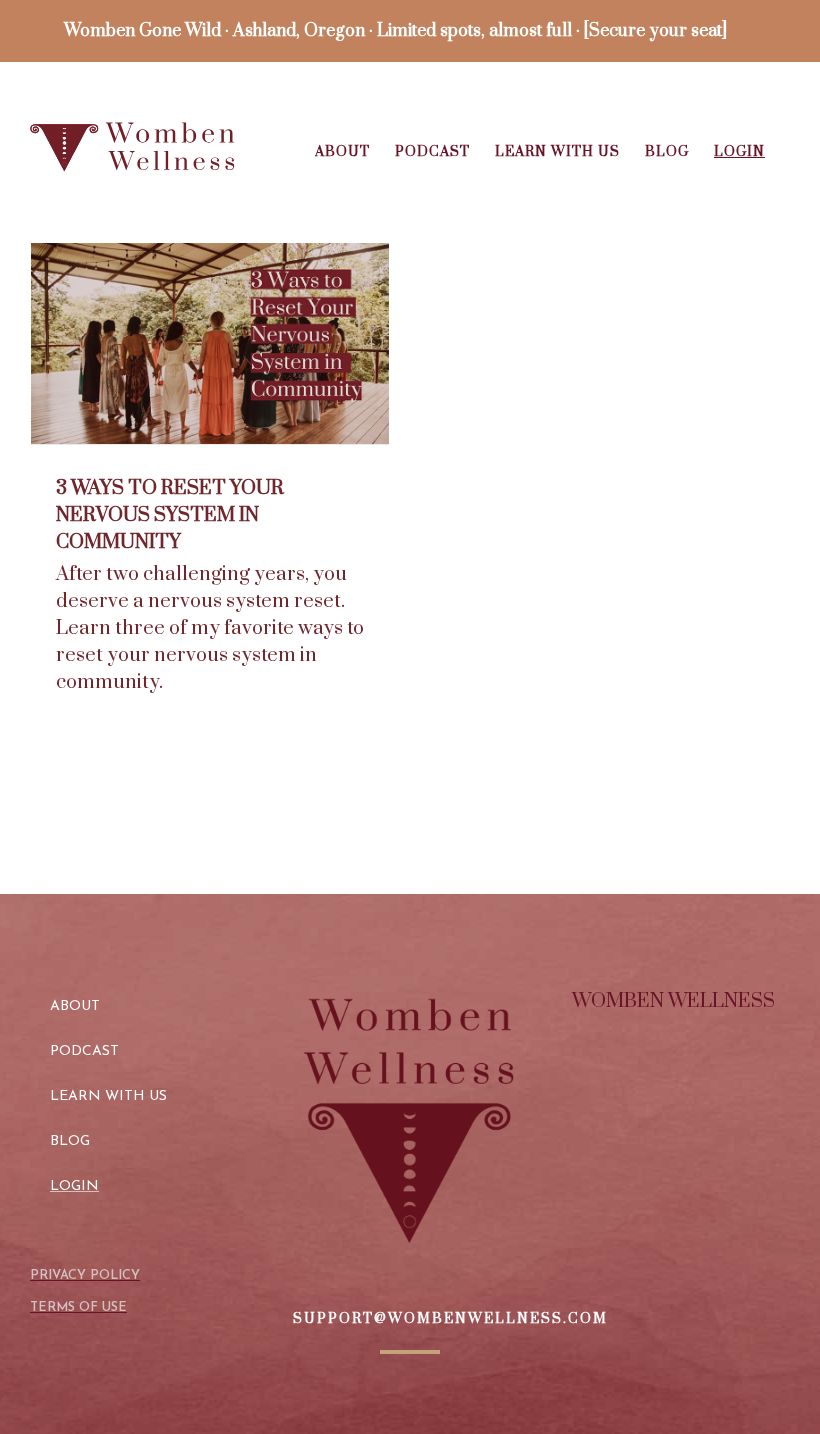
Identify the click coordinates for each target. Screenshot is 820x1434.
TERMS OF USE (78, 1307)
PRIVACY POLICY (85, 1275)
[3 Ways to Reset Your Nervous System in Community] (210, 343)
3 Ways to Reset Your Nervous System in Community (170, 515)
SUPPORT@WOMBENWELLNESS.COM (450, 1319)
